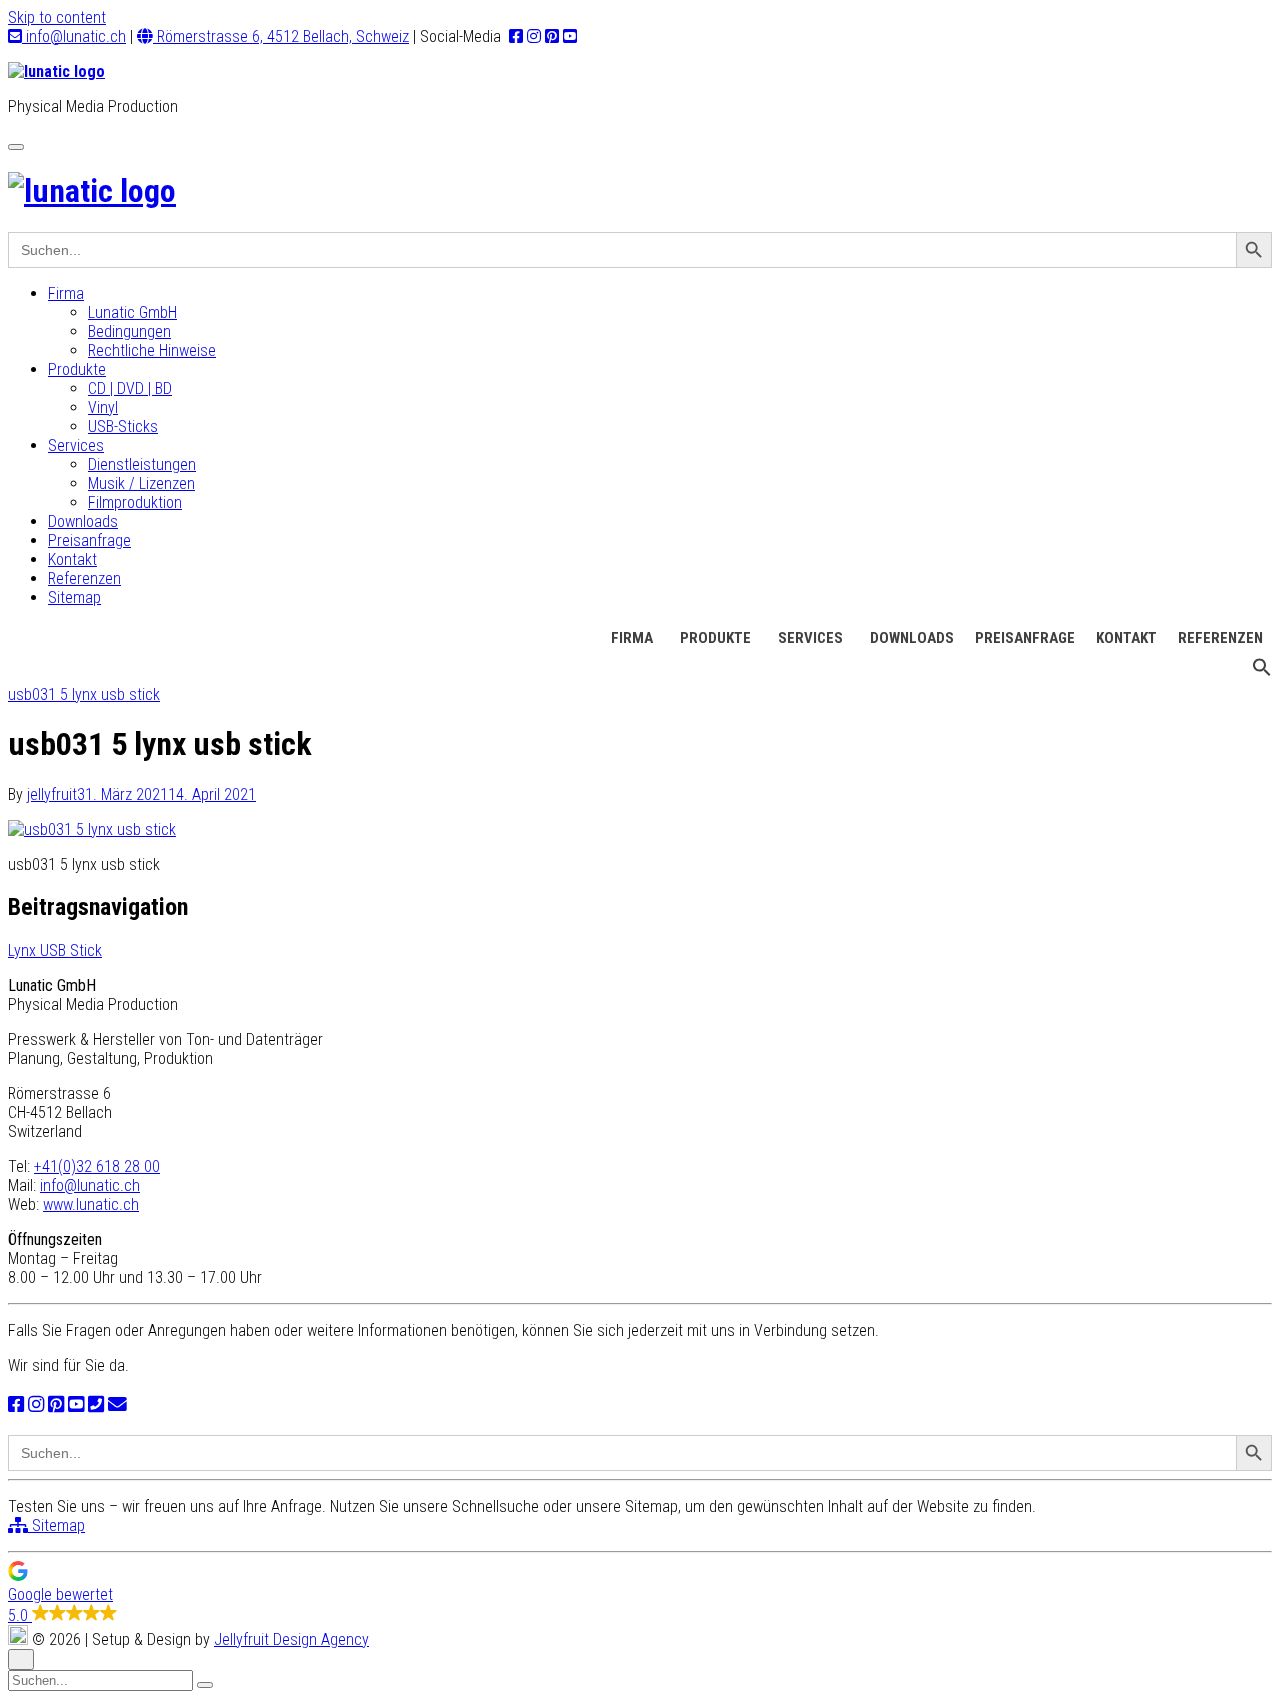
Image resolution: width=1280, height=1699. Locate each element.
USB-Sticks (123, 426)
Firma (66, 293)
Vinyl (103, 407)
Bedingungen (129, 331)
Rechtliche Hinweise (152, 350)
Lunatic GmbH (132, 312)
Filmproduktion (135, 502)
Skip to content (57, 17)
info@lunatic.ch (74, 36)
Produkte (77, 369)
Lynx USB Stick (55, 950)
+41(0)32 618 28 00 (97, 1166)
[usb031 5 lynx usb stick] (92, 829)
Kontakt (72, 559)
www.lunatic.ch (91, 1204)
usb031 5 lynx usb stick (84, 694)
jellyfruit (52, 794)
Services (76, 445)
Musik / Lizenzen (141, 483)
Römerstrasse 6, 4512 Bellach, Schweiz (281, 36)
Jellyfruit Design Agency (291, 1639)
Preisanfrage (89, 540)
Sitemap (74, 597)
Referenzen (84, 578)
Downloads (83, 521)
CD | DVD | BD (130, 388)
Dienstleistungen (142, 464)
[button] (1262, 672)
